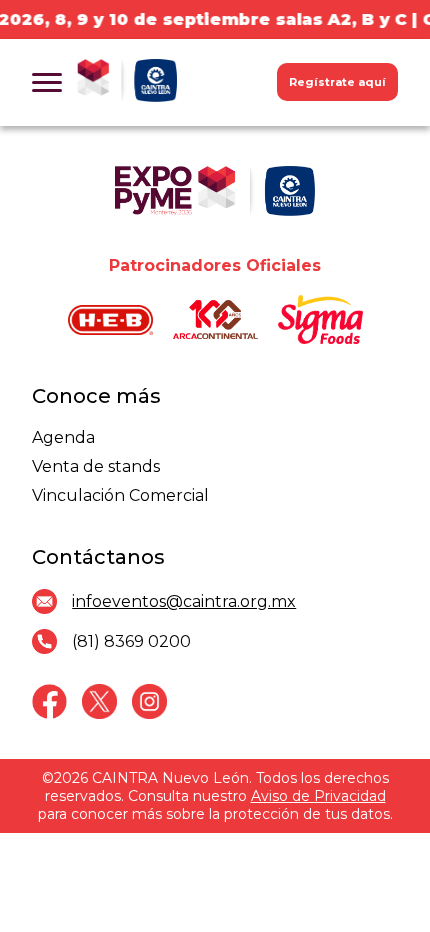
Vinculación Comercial (120, 495)
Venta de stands (96, 466)
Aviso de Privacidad (318, 796)
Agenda (63, 437)
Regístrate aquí (337, 82)
